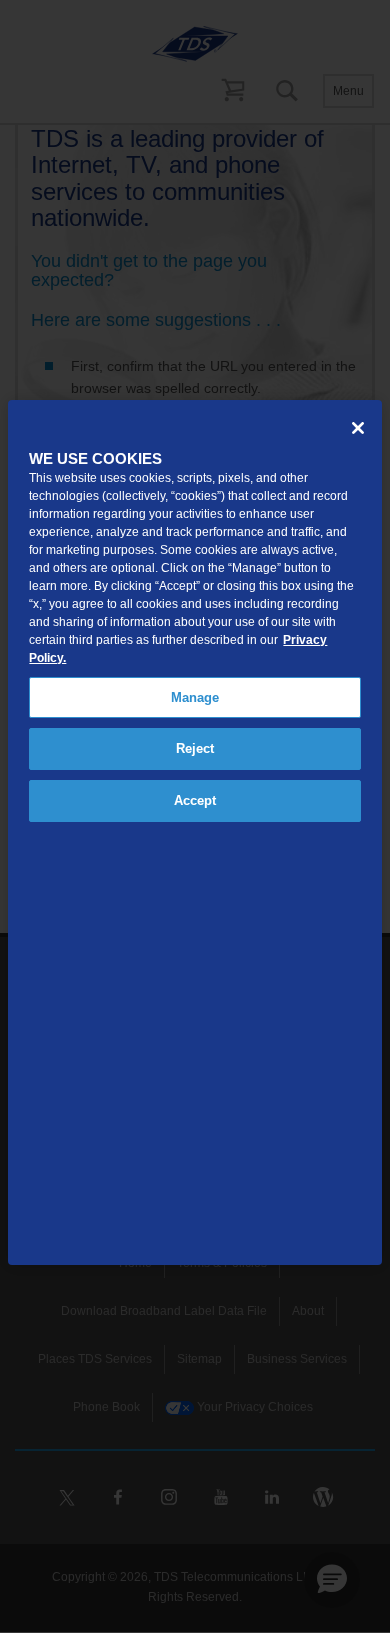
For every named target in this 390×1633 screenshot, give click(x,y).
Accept (195, 800)
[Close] (358, 428)
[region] (195, 832)
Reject (195, 748)
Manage (195, 697)
